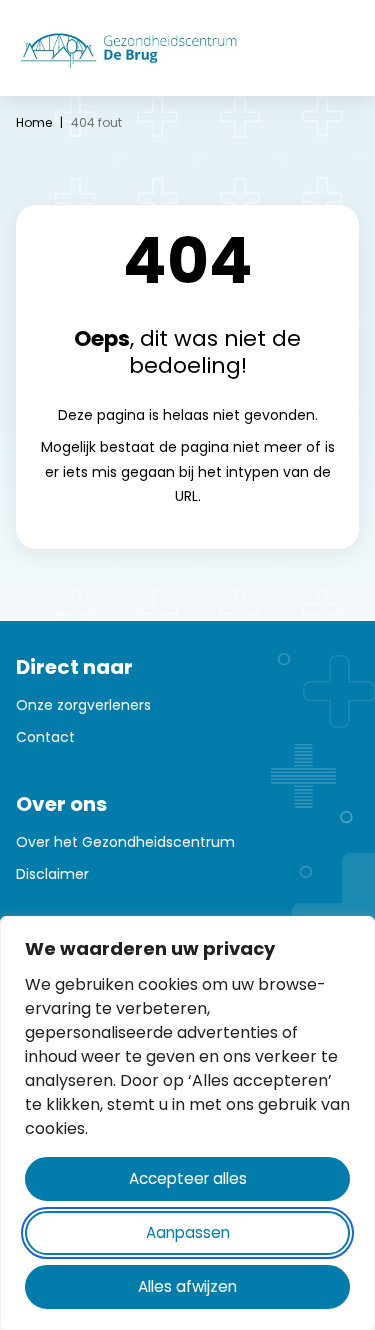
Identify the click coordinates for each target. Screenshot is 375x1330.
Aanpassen (188, 1232)
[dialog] (187, 1123)
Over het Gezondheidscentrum (125, 842)
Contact (45, 737)
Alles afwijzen (187, 1286)
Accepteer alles (188, 1178)
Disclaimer (52, 874)
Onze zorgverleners (83, 705)
